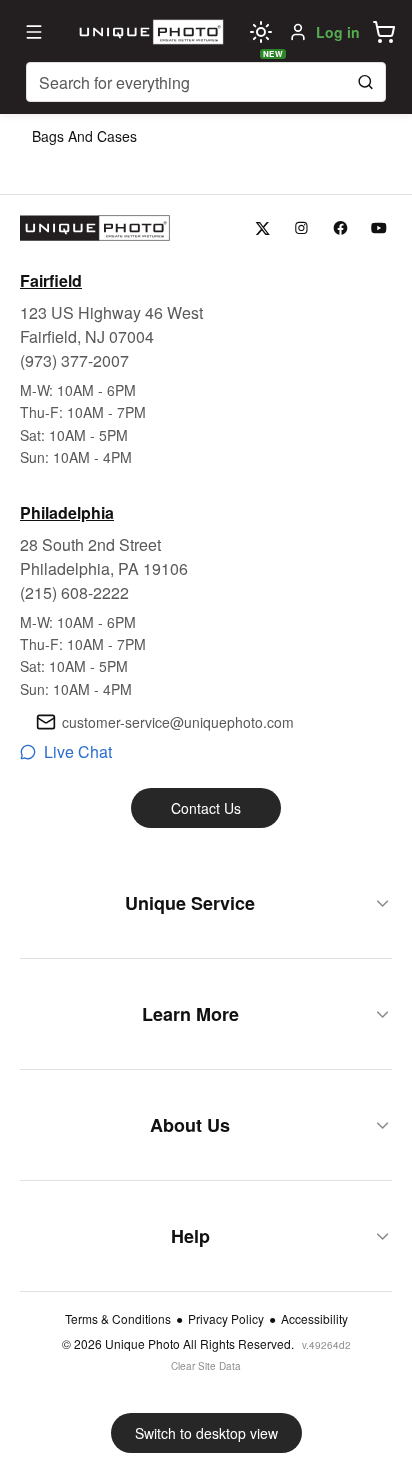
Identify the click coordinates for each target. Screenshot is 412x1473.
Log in (338, 32)
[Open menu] (34, 32)
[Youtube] (379, 228)
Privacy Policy (226, 1319)
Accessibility (314, 1319)
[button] (384, 32)
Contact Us (206, 808)
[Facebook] (340, 228)
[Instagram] (301, 228)
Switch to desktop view (206, 1433)
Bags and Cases (84, 136)
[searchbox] (206, 82)
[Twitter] (262, 228)
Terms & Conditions (118, 1319)
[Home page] (149, 32)
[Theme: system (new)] (261, 32)
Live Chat (78, 751)
